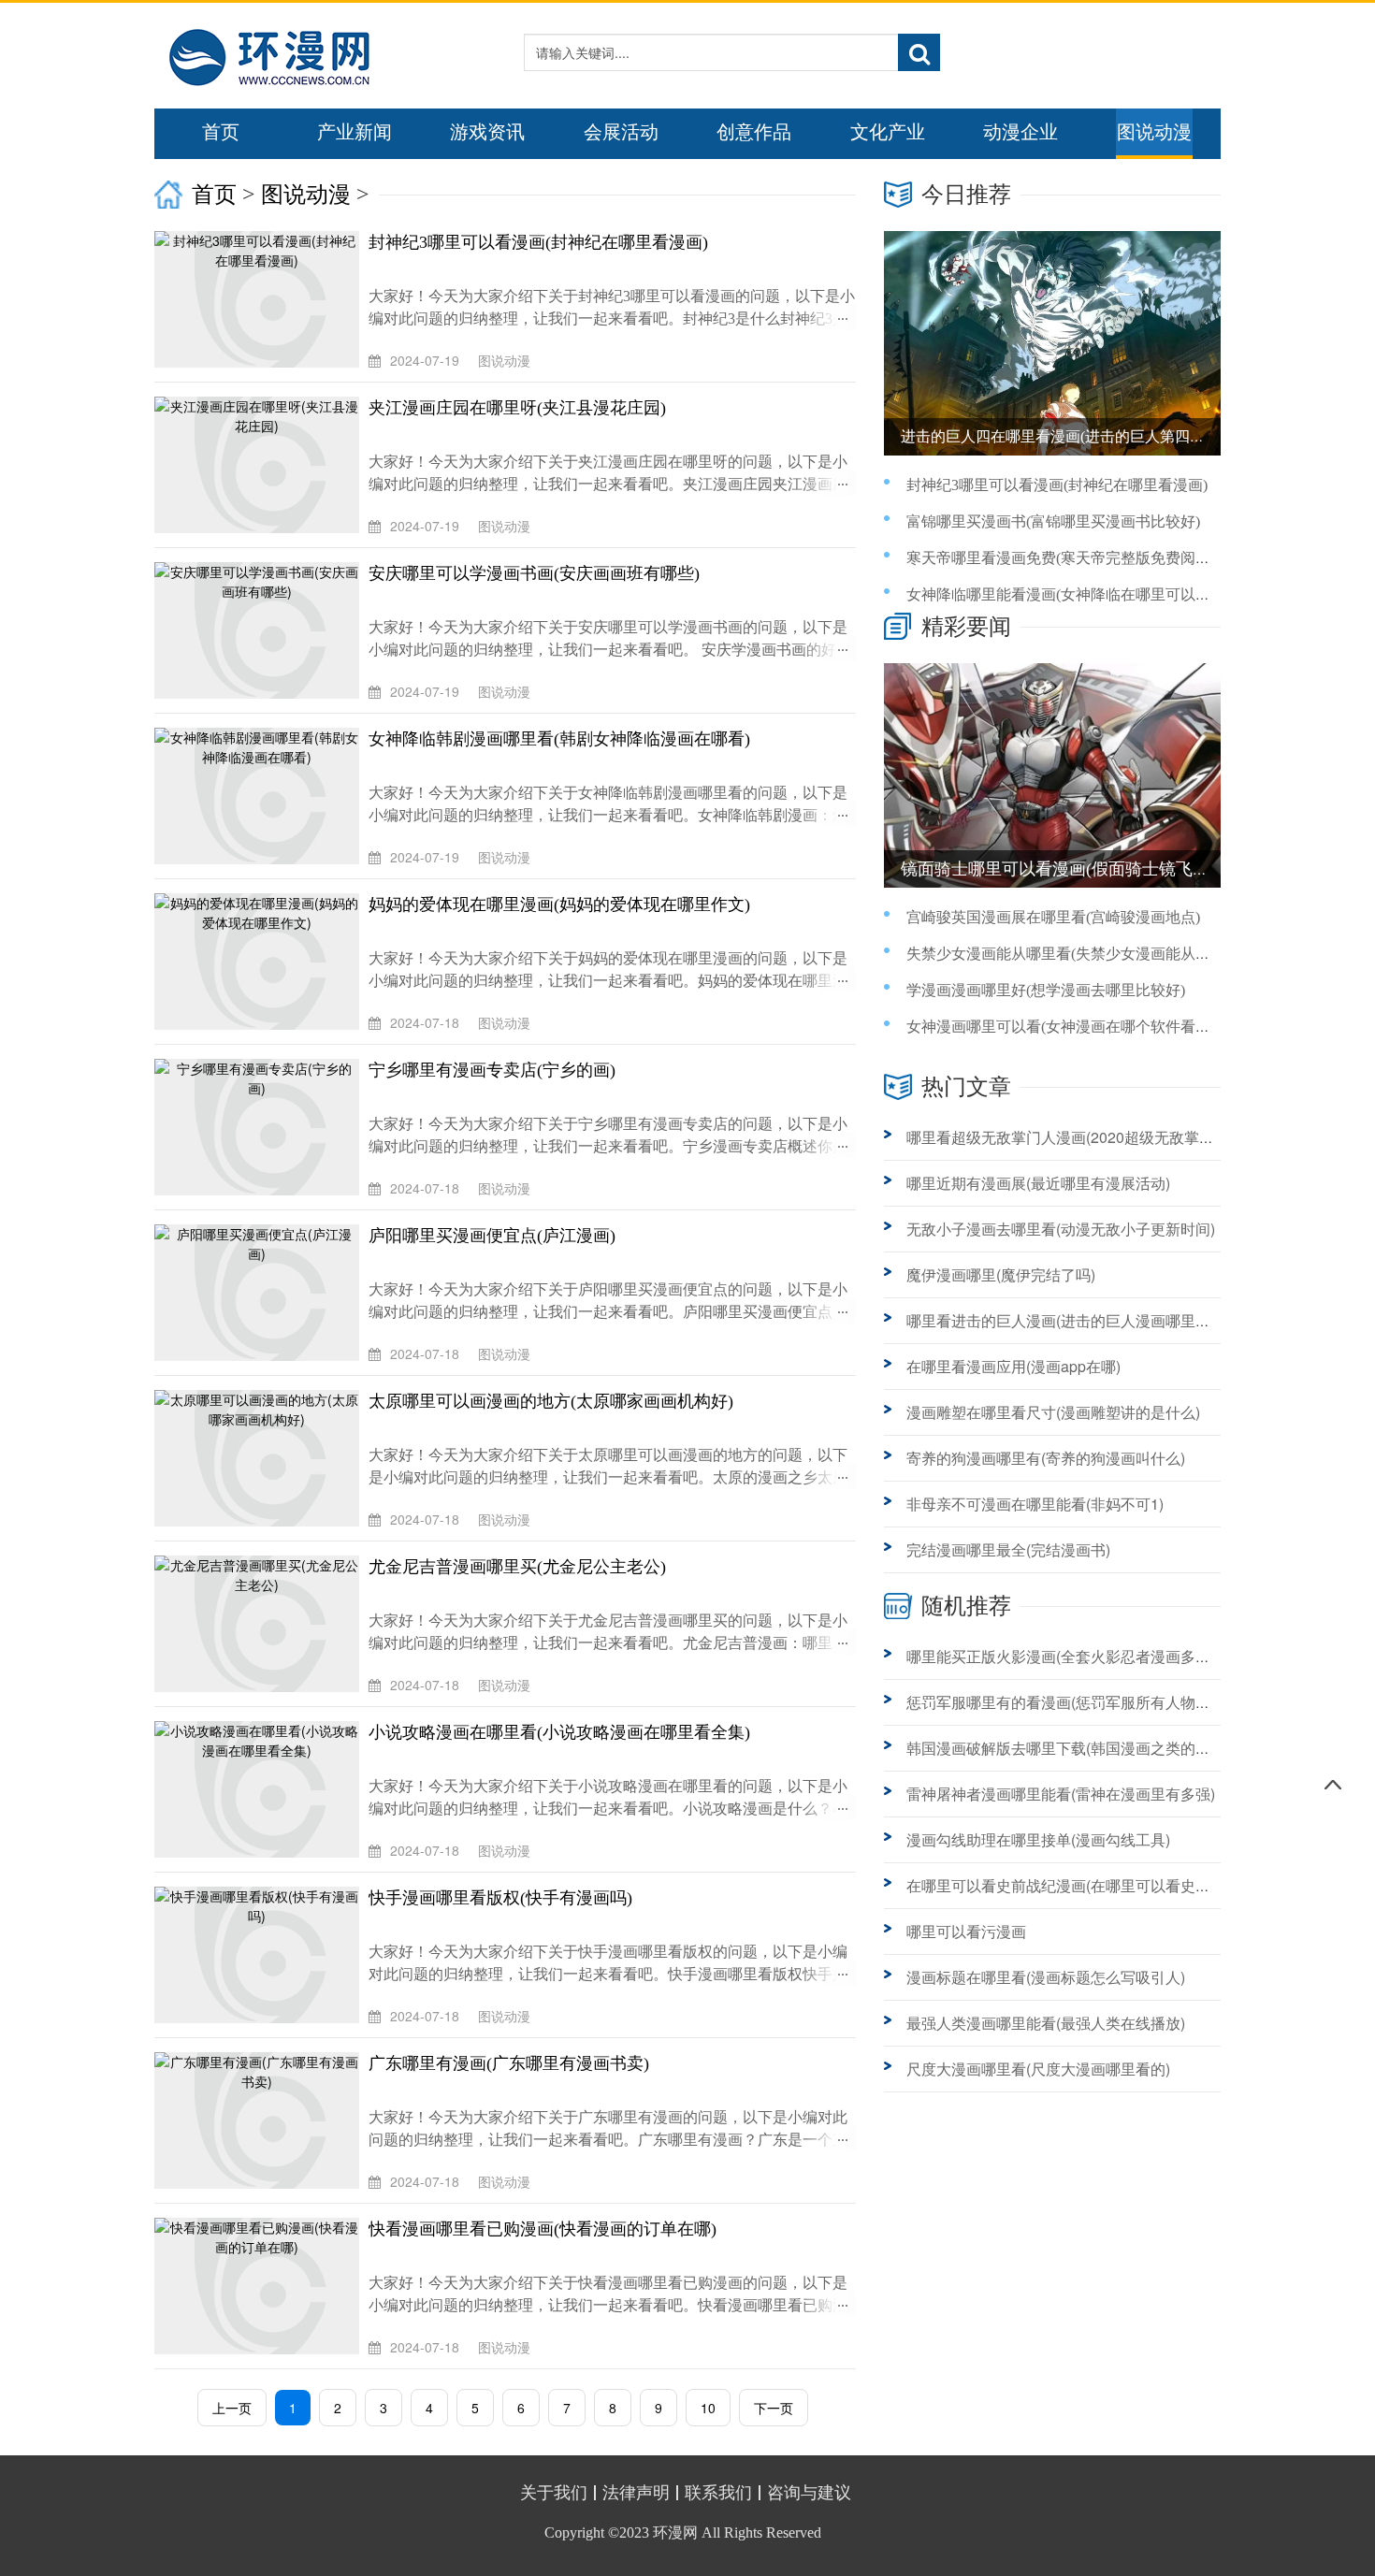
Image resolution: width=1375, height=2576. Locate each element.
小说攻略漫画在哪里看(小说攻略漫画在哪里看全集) (559, 1732)
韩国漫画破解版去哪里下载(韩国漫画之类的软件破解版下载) (1106, 1748)
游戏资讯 (487, 132)
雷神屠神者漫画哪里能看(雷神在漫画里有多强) (1061, 1794)
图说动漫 (1154, 132)
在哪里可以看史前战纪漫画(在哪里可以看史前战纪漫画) (1091, 1885)
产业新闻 (355, 132)
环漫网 (675, 2533)
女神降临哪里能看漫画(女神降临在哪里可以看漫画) (1076, 594)
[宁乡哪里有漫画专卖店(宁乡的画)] (261, 1127)
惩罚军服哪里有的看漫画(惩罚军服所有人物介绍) (1068, 1702)
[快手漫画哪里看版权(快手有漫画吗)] (261, 1955)
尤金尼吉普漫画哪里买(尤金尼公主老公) (517, 1567)
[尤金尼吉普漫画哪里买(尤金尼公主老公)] (261, 1624)
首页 (221, 132)
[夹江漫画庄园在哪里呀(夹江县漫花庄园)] (261, 465)
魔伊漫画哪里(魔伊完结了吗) (1001, 1274)
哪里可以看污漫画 (966, 1931)
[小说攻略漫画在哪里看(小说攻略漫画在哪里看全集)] (261, 1789)
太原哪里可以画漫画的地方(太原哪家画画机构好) (551, 1401)
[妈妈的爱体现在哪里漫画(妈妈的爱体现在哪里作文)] (261, 962)
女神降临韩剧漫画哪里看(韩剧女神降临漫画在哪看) (559, 739)
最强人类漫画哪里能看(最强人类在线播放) (1046, 2023)
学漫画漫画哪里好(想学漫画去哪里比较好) (1046, 990)
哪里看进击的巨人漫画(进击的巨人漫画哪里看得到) (1076, 1320)
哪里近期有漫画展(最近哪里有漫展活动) (1038, 1183)
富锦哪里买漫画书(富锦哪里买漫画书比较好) (1053, 521)
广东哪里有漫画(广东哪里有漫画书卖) (509, 2063)
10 (708, 2408)
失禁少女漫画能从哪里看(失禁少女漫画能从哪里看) (1076, 954)
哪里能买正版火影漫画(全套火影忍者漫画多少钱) (1068, 1656)
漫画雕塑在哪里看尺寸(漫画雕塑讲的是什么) (1053, 1412)
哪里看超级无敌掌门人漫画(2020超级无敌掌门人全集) (1085, 1137)
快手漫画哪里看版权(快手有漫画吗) (500, 1898)
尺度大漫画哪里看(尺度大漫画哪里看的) (1038, 2069)
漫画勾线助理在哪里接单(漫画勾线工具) (1038, 1839)
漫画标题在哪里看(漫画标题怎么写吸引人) (1046, 1977)
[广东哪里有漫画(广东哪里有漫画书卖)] (261, 2120)
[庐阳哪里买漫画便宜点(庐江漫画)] (261, 1293)
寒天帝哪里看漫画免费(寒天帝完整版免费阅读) (1061, 558)
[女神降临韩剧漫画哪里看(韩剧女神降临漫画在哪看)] (261, 796)
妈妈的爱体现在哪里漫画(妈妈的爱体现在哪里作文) (559, 904)
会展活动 (621, 132)
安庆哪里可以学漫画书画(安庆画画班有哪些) (534, 573)
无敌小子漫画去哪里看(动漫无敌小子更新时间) (1061, 1229)
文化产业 (888, 132)
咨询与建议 (809, 2493)
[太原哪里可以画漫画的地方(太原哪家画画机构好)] (261, 1458)
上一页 (232, 2408)
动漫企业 (1020, 132)
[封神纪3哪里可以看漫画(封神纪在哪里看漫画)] (261, 299)
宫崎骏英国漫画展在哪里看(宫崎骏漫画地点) (1053, 917)
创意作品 (754, 132)
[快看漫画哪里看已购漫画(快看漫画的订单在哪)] (261, 2286)
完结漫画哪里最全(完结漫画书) (1008, 1549)
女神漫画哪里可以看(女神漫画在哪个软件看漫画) (1068, 1027)
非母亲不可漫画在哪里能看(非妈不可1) (1035, 1504)
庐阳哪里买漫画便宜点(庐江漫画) (492, 1236)
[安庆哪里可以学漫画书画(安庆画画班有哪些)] (261, 630)
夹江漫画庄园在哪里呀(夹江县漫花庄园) (517, 408)
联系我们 (718, 2493)
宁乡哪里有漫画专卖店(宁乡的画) (492, 1070)
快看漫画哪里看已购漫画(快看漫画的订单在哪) (543, 2229)
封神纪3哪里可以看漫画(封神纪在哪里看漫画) (538, 242)
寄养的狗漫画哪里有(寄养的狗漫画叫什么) (1046, 1458)
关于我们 (554, 2493)
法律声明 (636, 2493)
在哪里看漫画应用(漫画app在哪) (1013, 1366)
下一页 (774, 2408)
